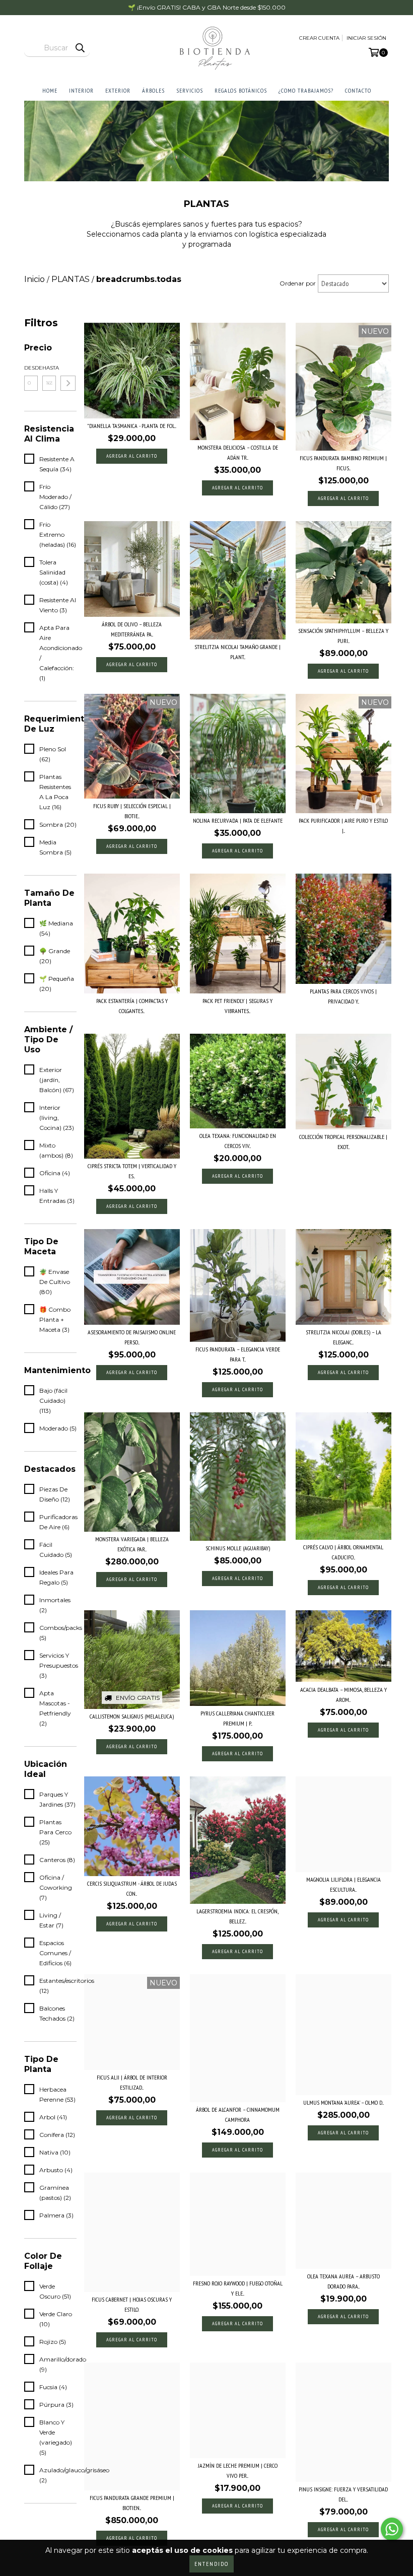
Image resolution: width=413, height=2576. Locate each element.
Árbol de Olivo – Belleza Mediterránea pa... (132, 629)
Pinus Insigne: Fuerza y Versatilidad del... (343, 2494)
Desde (31, 368)
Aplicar (68, 383)
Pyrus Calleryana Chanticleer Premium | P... (237, 1718)
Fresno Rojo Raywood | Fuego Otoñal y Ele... (238, 2288)
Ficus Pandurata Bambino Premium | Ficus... (343, 463)
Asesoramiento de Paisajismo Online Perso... (132, 1337)
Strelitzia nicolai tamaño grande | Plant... (237, 652)
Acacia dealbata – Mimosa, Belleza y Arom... (343, 1695)
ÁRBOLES (153, 90)
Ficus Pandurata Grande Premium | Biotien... (132, 2503)
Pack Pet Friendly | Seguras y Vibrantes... (237, 1006)
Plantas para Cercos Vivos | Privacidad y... (343, 996)
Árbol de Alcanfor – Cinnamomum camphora (238, 2115)
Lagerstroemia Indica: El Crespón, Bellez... (237, 1916)
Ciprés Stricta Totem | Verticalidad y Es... (132, 1171)
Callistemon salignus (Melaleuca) (132, 1716)
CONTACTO (358, 90)
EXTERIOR (118, 90)
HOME (50, 90)
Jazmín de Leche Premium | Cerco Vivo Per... (238, 2471)
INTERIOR (81, 90)
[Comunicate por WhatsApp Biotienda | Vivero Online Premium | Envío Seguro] (392, 2529)
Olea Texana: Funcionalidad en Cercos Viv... (238, 1141)
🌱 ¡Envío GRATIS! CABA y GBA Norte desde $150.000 (207, 7)
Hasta (49, 368)
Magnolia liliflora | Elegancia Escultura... (343, 1884)
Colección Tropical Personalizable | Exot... (343, 1142)
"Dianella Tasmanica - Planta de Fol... (132, 426)
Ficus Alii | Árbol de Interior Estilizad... (132, 2082)
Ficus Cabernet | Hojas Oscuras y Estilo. (132, 2304)
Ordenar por (298, 283)
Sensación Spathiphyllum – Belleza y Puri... (343, 636)
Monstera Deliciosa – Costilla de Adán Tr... (238, 452)
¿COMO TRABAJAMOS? (306, 90)
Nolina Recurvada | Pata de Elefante (238, 820)
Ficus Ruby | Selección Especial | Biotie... (132, 811)
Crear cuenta (319, 38)
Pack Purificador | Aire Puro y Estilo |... (343, 826)
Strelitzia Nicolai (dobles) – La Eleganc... (343, 1337)
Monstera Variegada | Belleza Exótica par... (132, 1544)
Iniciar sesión (366, 38)
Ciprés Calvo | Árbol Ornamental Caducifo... (343, 1552)
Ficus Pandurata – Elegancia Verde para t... (238, 1354)
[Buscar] (80, 48)
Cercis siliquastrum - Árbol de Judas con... (132, 1888)
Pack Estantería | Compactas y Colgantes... (132, 1006)
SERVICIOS (190, 90)
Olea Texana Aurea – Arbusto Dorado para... (343, 2281)
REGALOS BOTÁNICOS (241, 90)
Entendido (212, 2564)
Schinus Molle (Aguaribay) (238, 1548)
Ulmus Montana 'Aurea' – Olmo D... (343, 2102)
